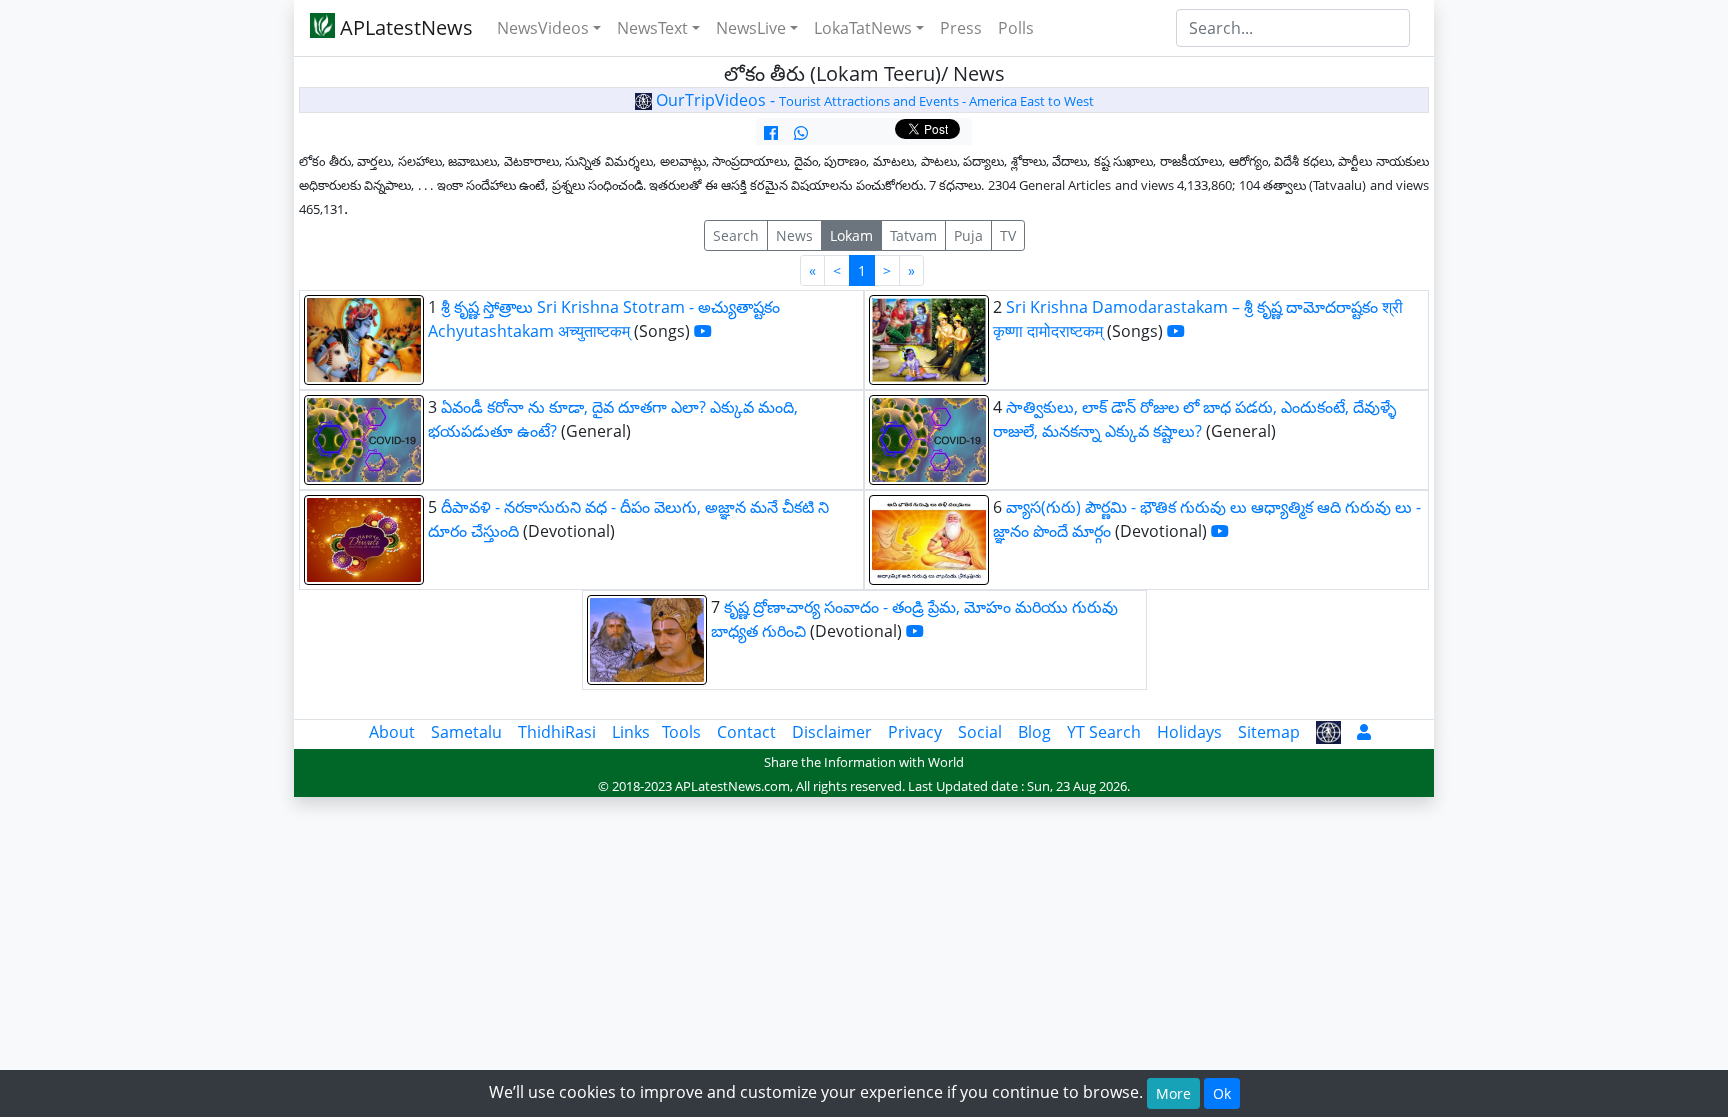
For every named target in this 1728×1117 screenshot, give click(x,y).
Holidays (1189, 732)
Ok (1222, 1093)
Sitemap (1269, 732)
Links (631, 732)
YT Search (1104, 732)
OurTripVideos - (873, 100)
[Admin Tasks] (1364, 732)
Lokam (851, 235)
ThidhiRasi (557, 732)
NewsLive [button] (751, 28)
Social (980, 732)
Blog (1034, 732)
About (392, 732)
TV (1008, 235)
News (794, 235)
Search (736, 235)
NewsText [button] (652, 28)
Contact (746, 732)
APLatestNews (404, 27)
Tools (681, 732)
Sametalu (466, 732)
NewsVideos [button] (543, 28)
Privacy (915, 732)
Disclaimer (832, 732)
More (1173, 1093)
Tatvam (913, 235)
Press (961, 28)
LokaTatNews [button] (863, 28)
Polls (1016, 28)
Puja (968, 235)
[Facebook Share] (771, 133)
